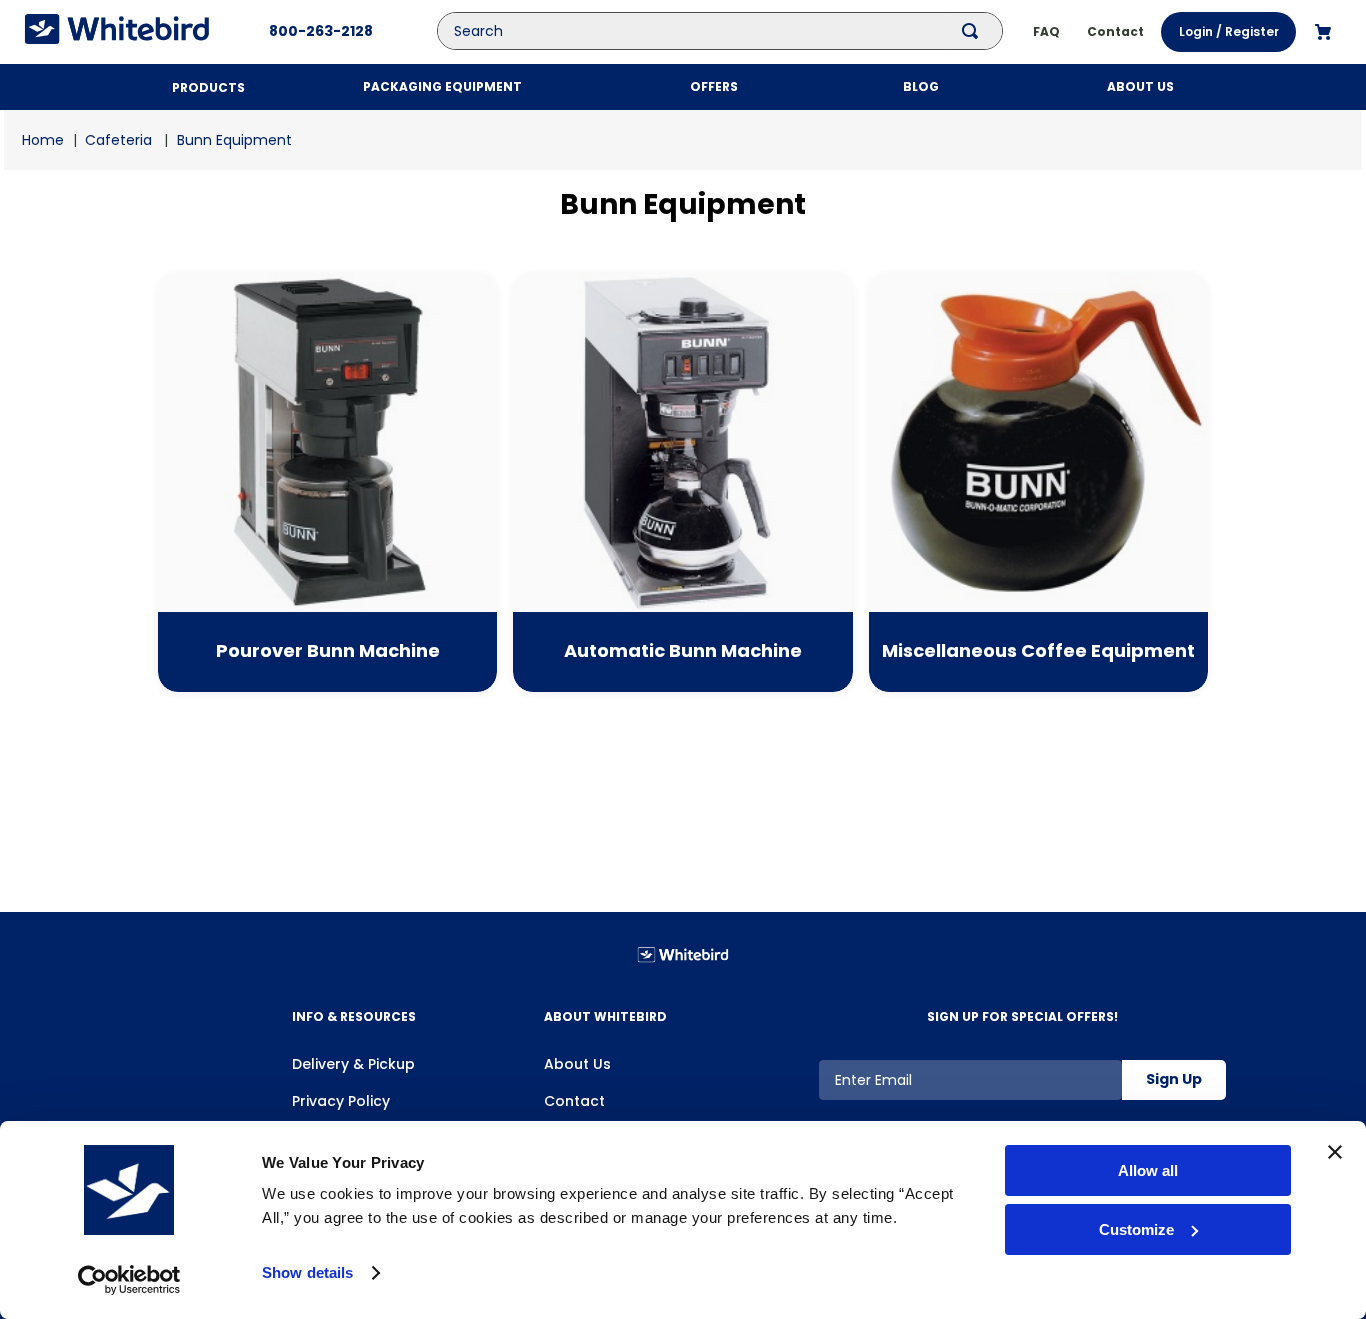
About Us (577, 1064)
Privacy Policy (341, 1101)
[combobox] (735, 31)
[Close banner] (1335, 1152)
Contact (574, 1101)
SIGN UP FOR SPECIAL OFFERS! (1022, 1016)
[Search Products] (974, 31)
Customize (1136, 1229)
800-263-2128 (321, 31)
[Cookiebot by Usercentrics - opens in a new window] (129, 1280)
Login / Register (1229, 31)
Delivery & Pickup (353, 1064)
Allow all (1148, 1170)
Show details (307, 1272)
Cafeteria (118, 140)
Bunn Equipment (234, 140)
